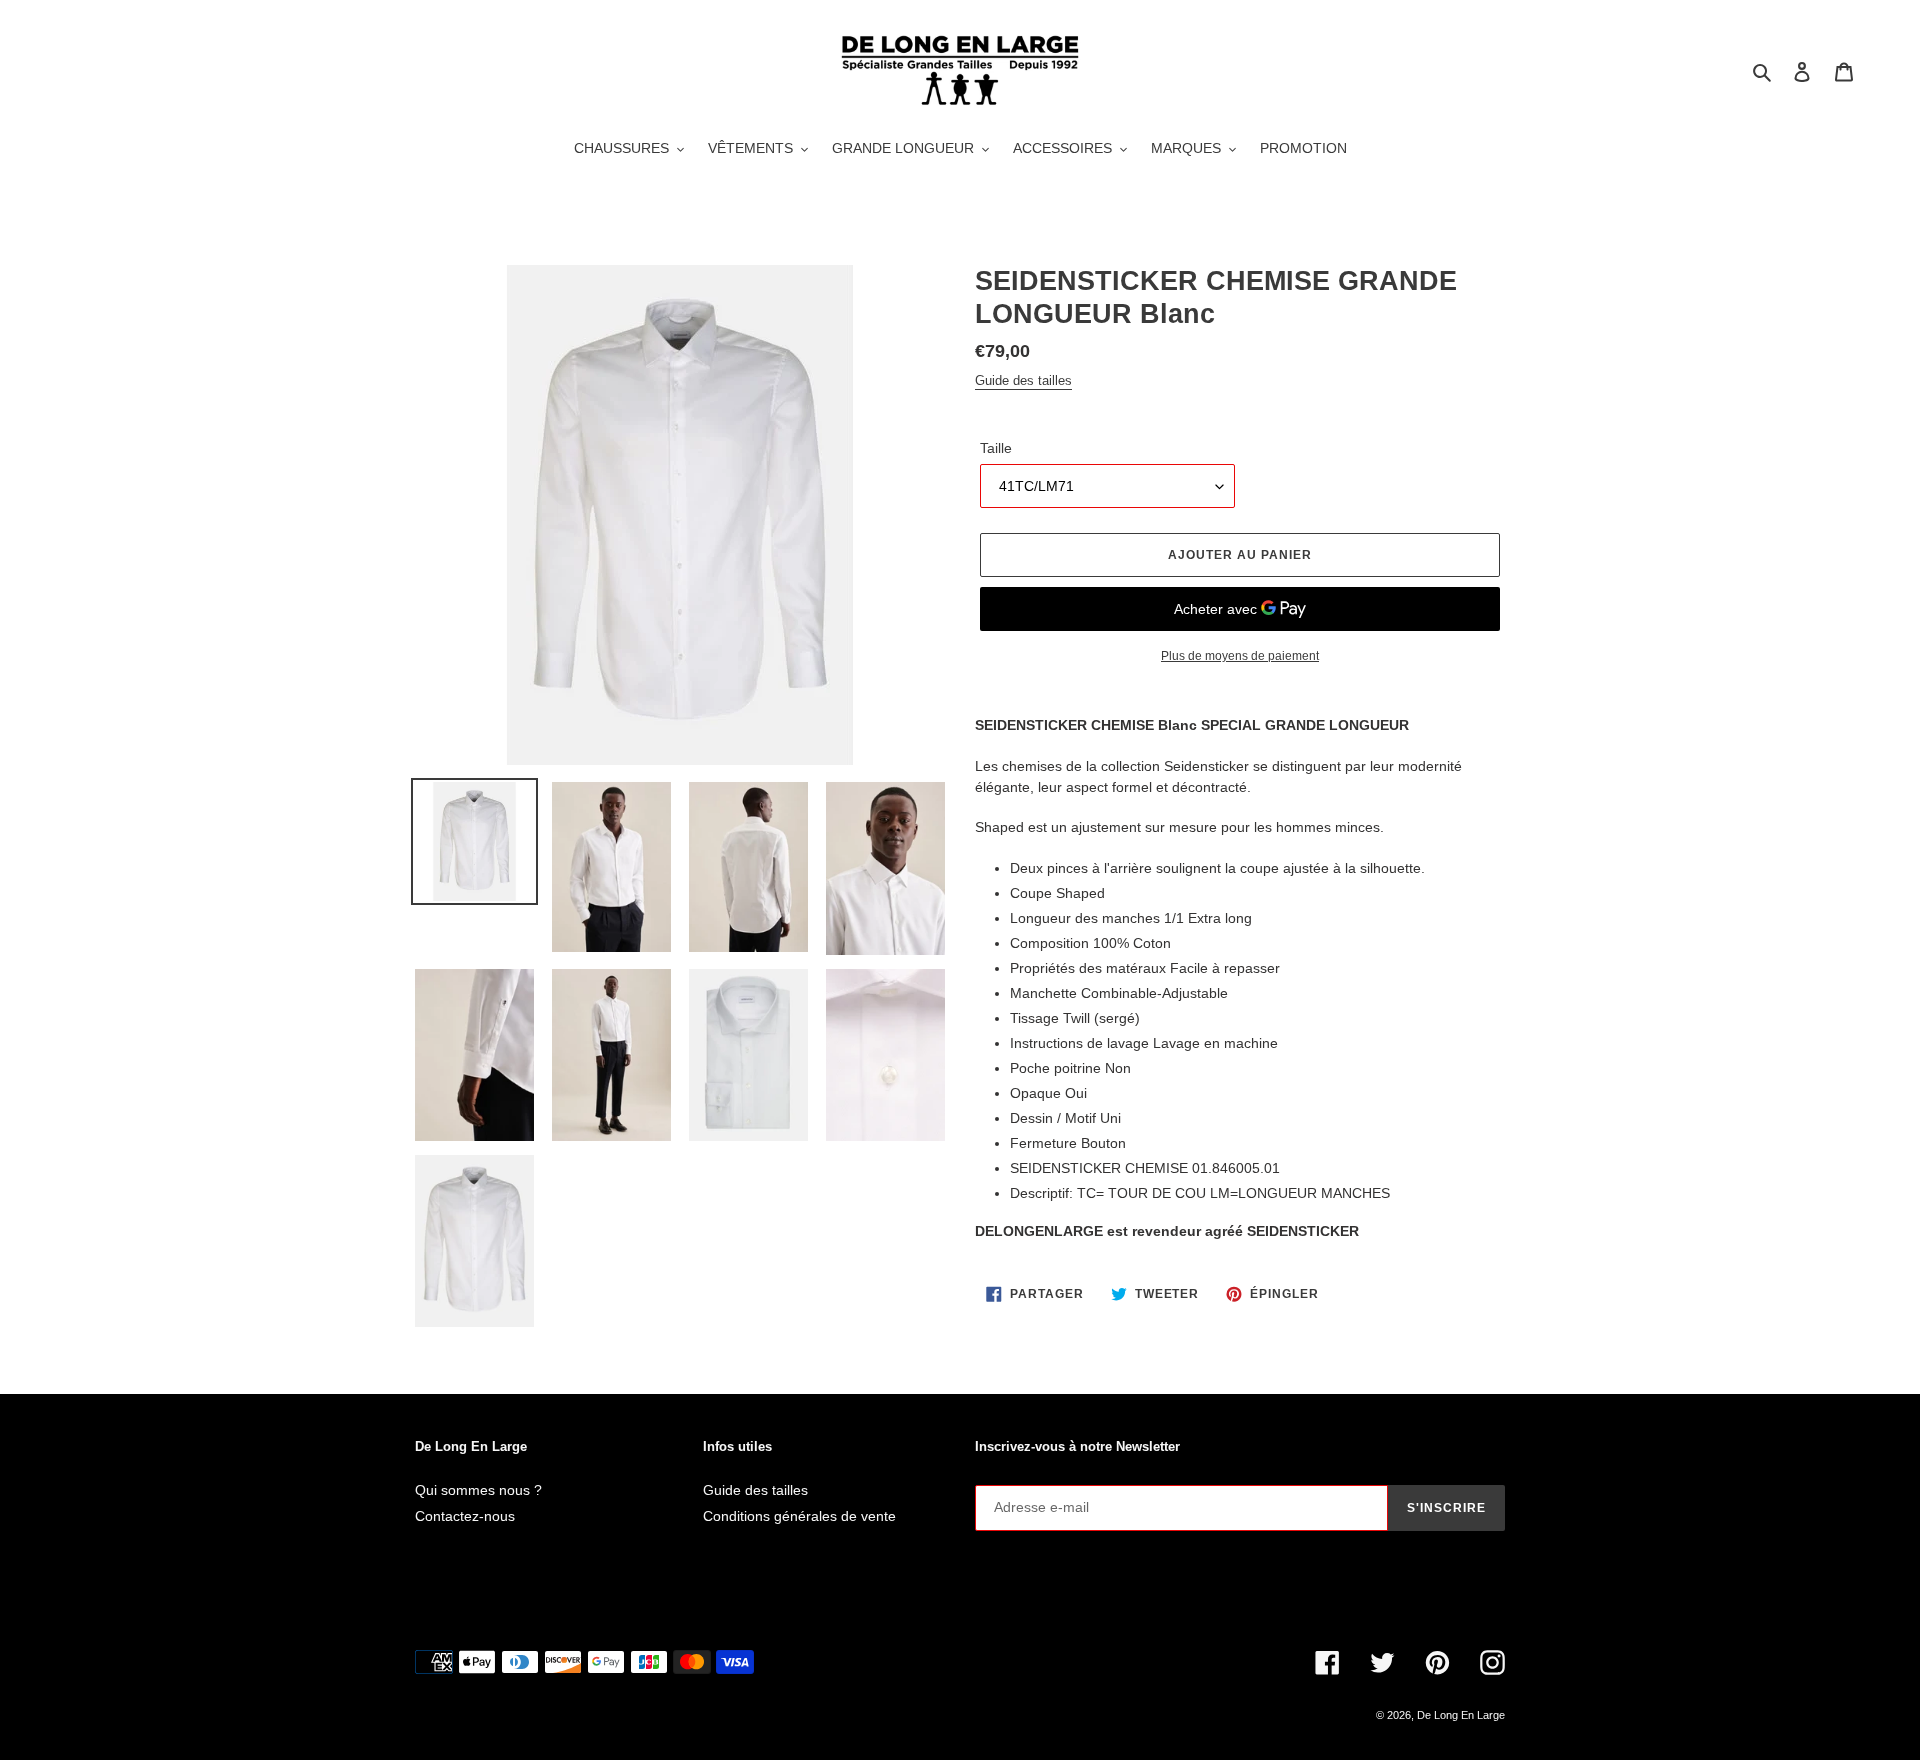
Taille (996, 448)
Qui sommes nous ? (478, 1490)
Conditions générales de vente (799, 1516)
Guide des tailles (1023, 380)
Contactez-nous (465, 1516)
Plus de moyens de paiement (1240, 656)
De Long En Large (1461, 1715)
